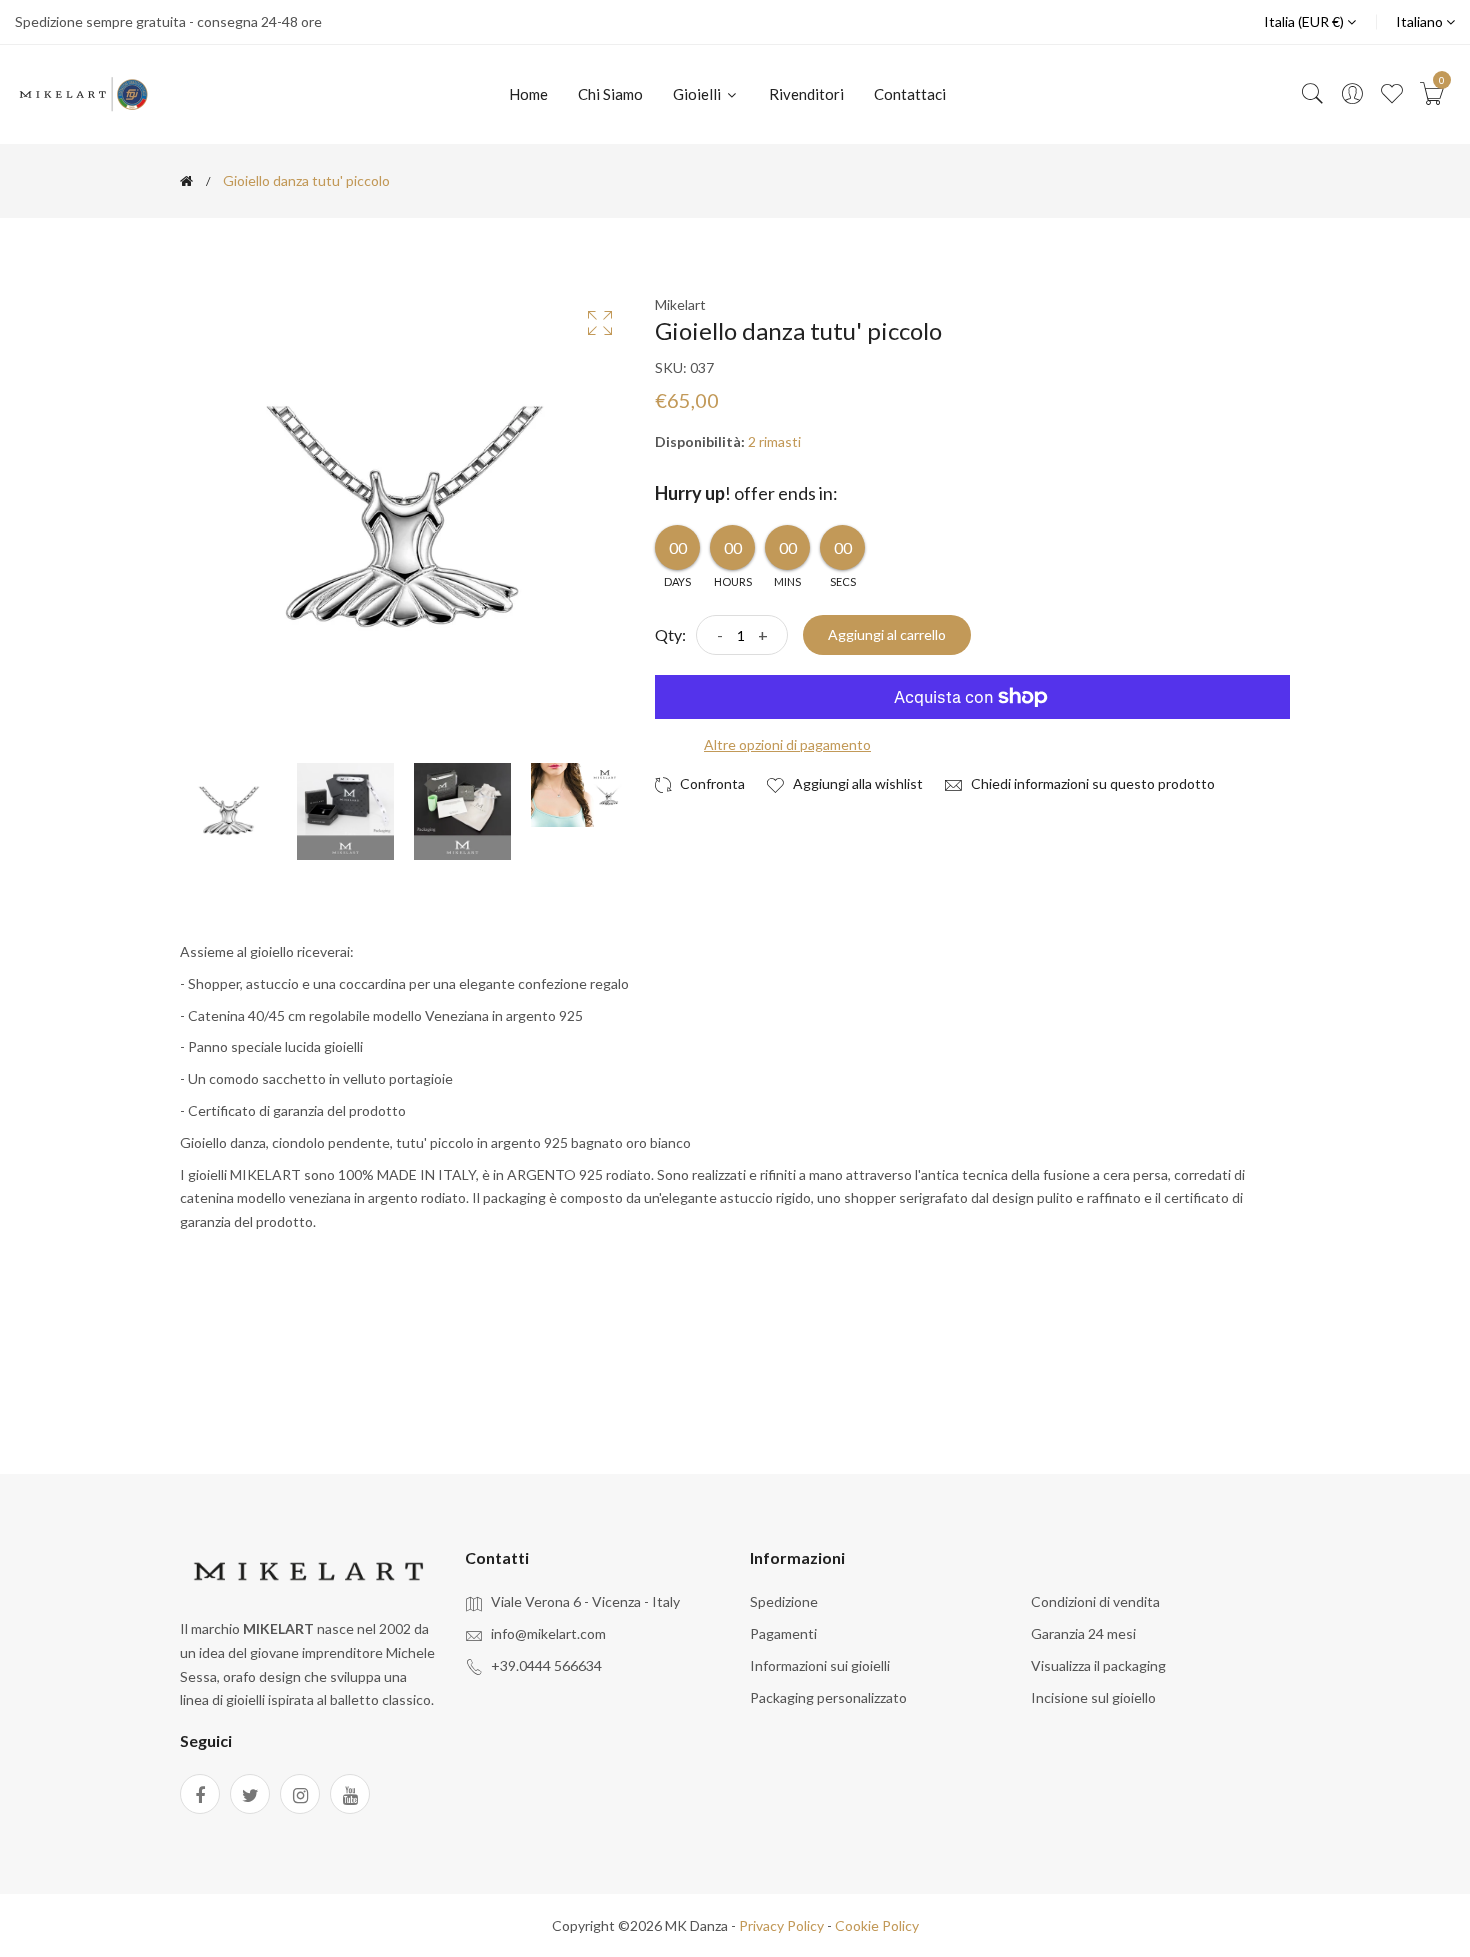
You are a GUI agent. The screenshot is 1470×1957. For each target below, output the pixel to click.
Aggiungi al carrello (887, 634)
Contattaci (910, 94)
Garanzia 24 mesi (1083, 1633)
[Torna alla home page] (186, 181)
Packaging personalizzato (828, 1697)
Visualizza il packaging (1098, 1665)
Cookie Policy (877, 1925)
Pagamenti (783, 1633)
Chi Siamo (610, 94)
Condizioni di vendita (1095, 1601)
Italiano (1421, 21)
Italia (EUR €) (1305, 21)
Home (528, 94)
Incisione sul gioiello (1093, 1697)
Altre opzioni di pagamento (787, 744)
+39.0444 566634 (546, 1665)
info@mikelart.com (548, 1633)
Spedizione (784, 1601)
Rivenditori (806, 94)
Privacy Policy (781, 1925)
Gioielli (698, 94)
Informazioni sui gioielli (820, 1665)
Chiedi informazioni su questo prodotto (1091, 783)
